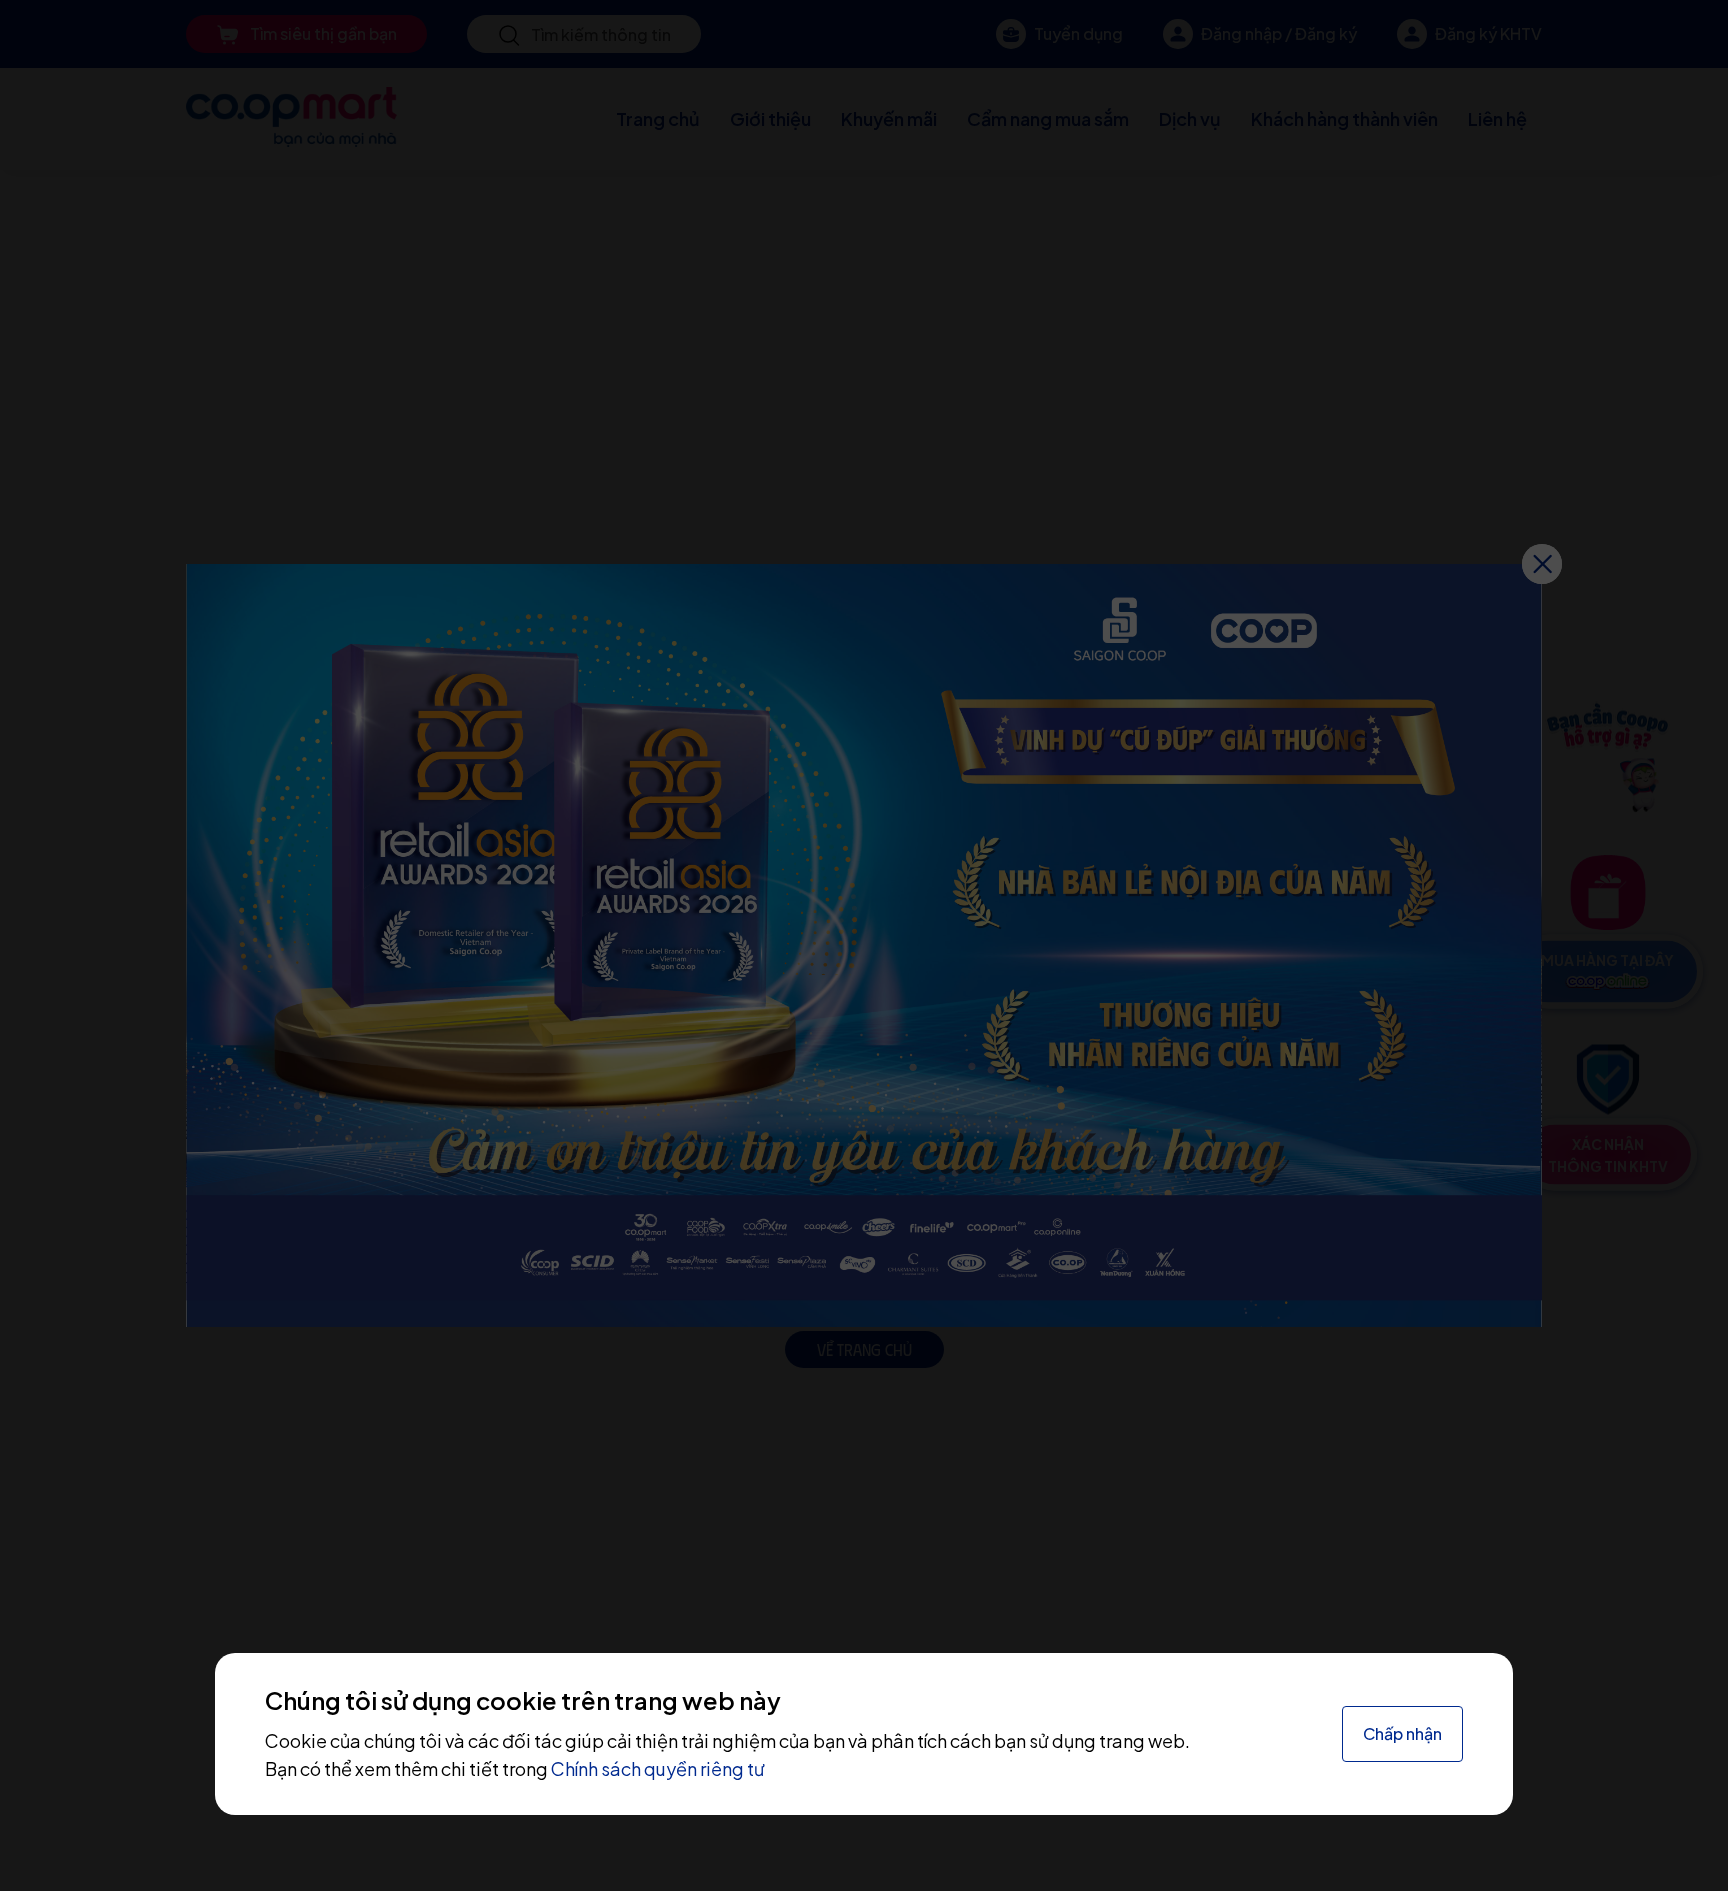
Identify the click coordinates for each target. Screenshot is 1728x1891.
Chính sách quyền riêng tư (658, 1768)
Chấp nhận (1402, 1733)
